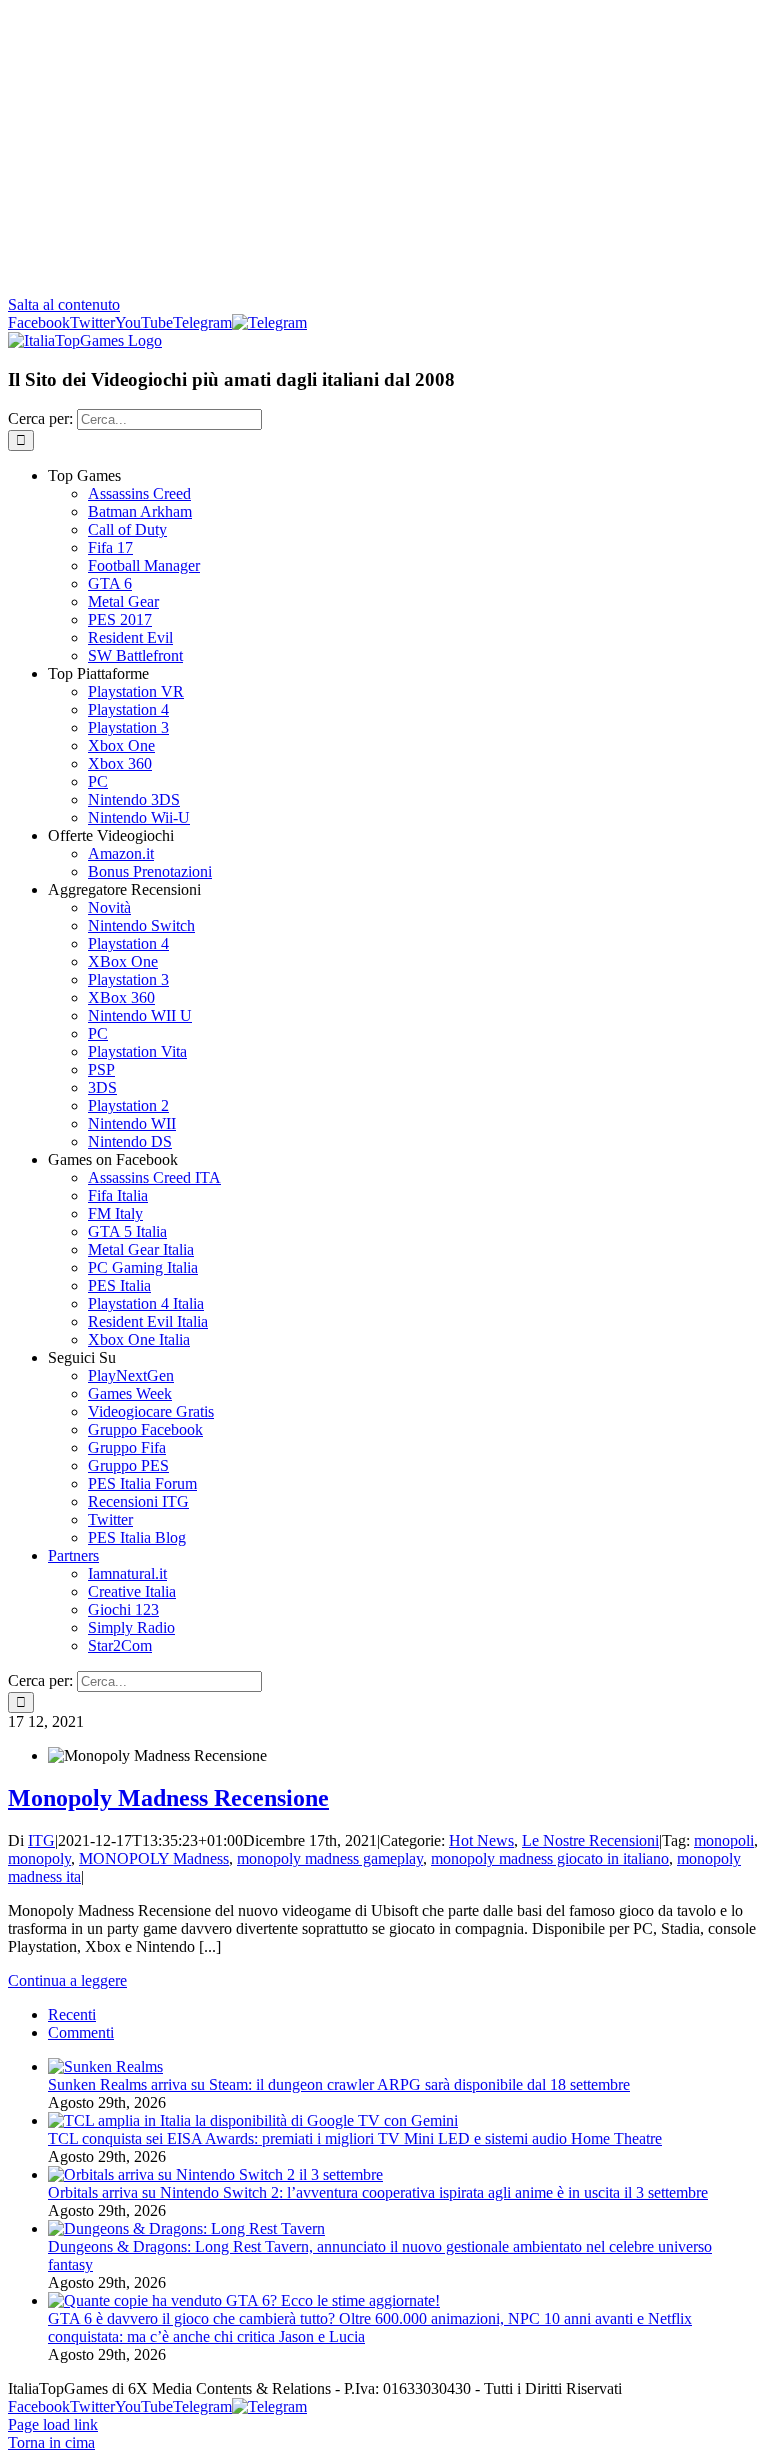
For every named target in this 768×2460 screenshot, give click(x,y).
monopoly (39, 1858)
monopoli (724, 1840)
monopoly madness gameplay (330, 1858)
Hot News (481, 1840)
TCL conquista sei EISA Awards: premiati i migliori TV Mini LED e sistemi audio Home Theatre (355, 2138)
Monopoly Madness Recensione (168, 1798)
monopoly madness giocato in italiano (550, 1858)
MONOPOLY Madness (154, 1858)
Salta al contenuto (64, 304)
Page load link (53, 2424)
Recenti (72, 2014)
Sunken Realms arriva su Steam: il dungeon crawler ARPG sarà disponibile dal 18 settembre (339, 2084)
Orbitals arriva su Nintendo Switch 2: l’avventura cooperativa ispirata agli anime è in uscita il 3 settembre (378, 2192)
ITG (41, 1840)
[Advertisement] (384, 148)
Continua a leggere (67, 1980)
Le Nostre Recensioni (590, 1840)
